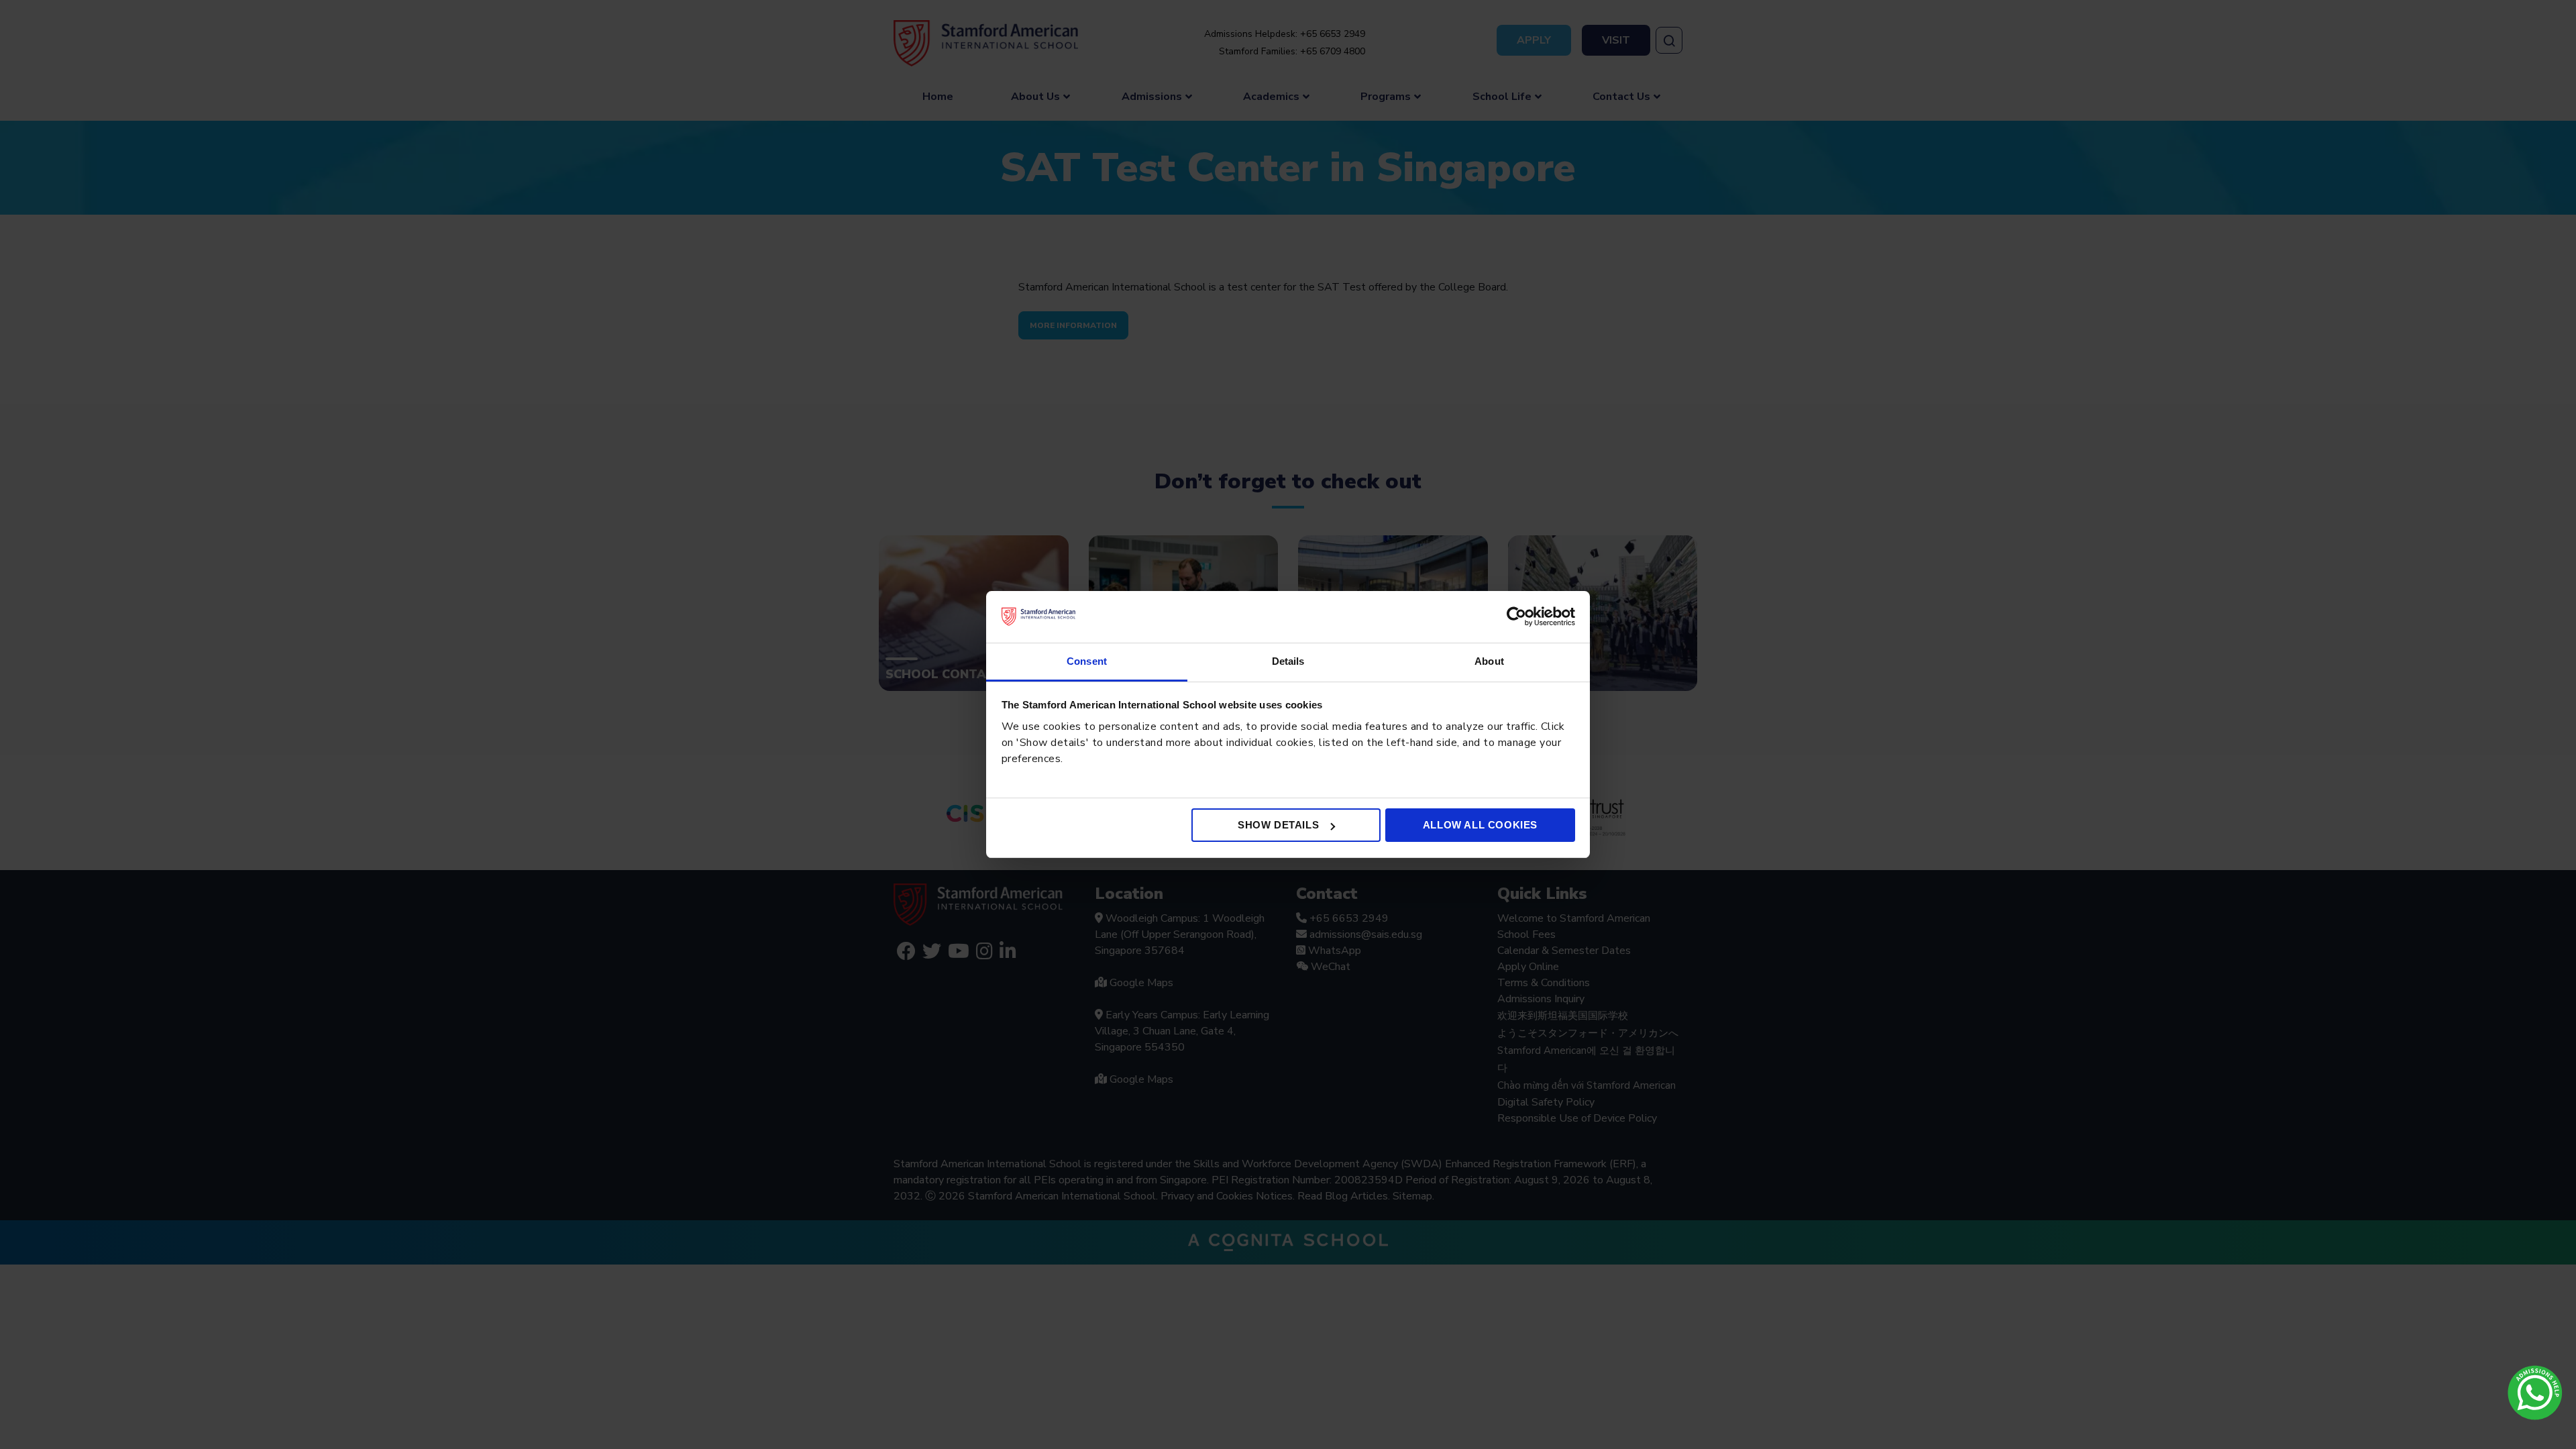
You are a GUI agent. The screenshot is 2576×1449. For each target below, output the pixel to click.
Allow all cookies (1480, 825)
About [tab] (1489, 661)
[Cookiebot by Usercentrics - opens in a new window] (1516, 616)
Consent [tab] (1087, 661)
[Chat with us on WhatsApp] (2535, 1393)
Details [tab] (1288, 661)
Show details (1278, 825)
